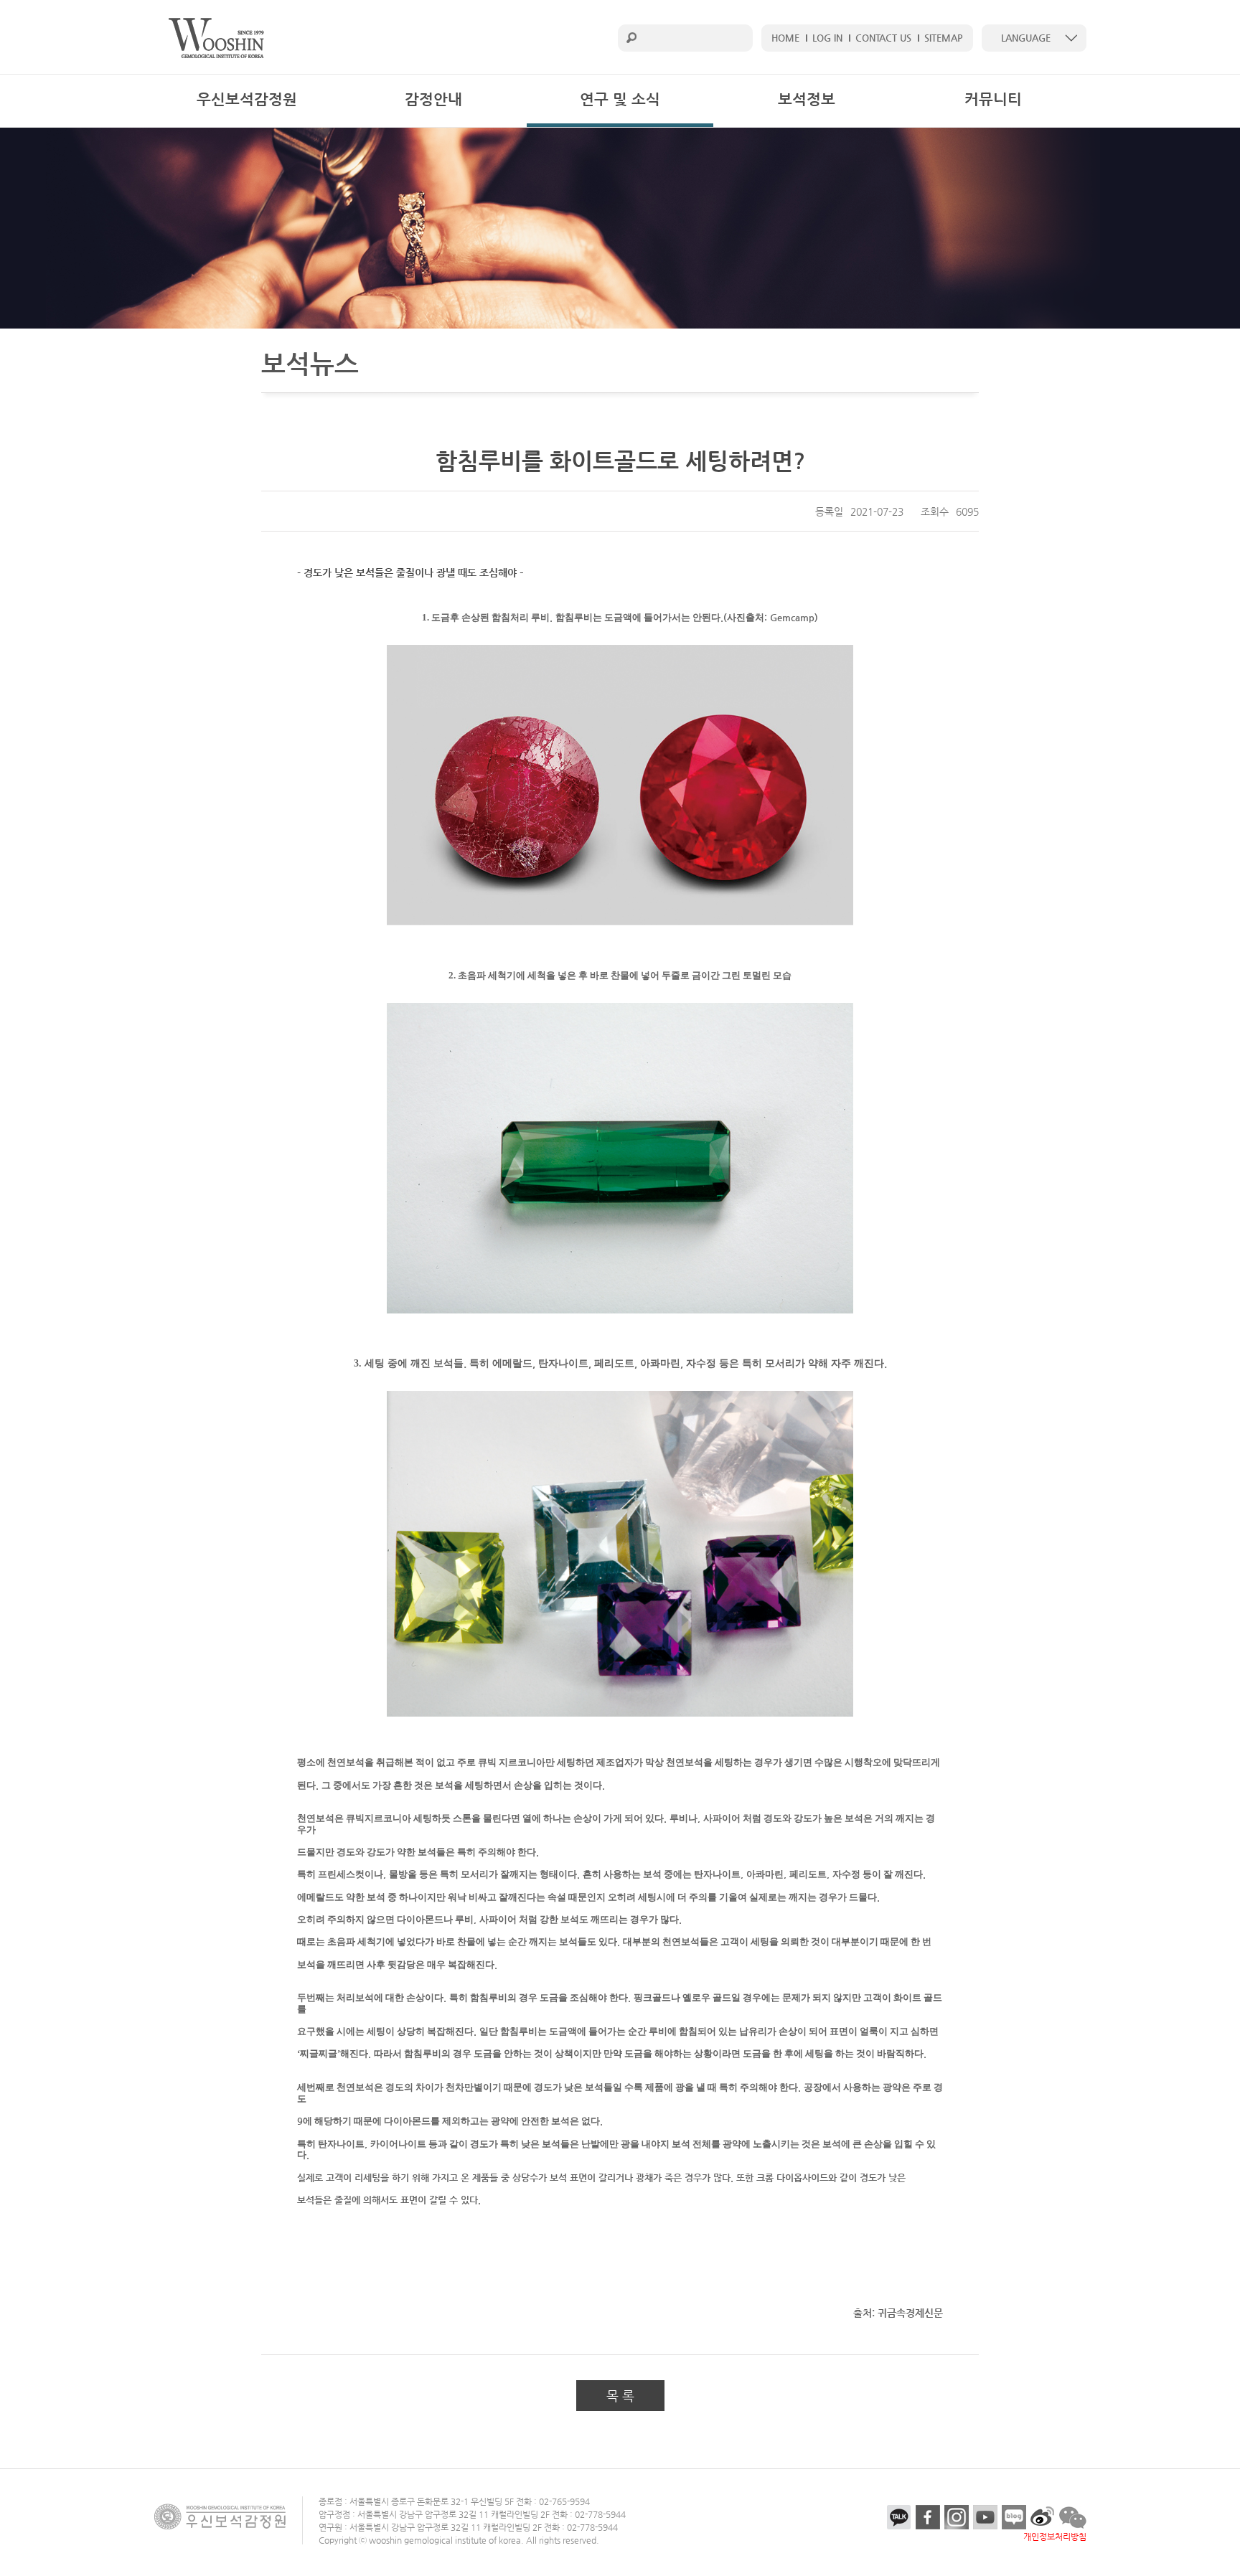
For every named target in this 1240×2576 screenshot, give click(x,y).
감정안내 (433, 99)
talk (1073, 2517)
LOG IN (827, 38)
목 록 (620, 2396)
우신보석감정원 (247, 99)
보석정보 (807, 99)
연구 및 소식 (620, 99)
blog (1014, 2517)
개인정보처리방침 (1055, 2537)
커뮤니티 (993, 99)
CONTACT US (883, 38)
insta (957, 2517)
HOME (785, 38)
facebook (928, 2517)
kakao (899, 2517)
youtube (985, 2517)
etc (1043, 2517)
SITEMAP (944, 38)
